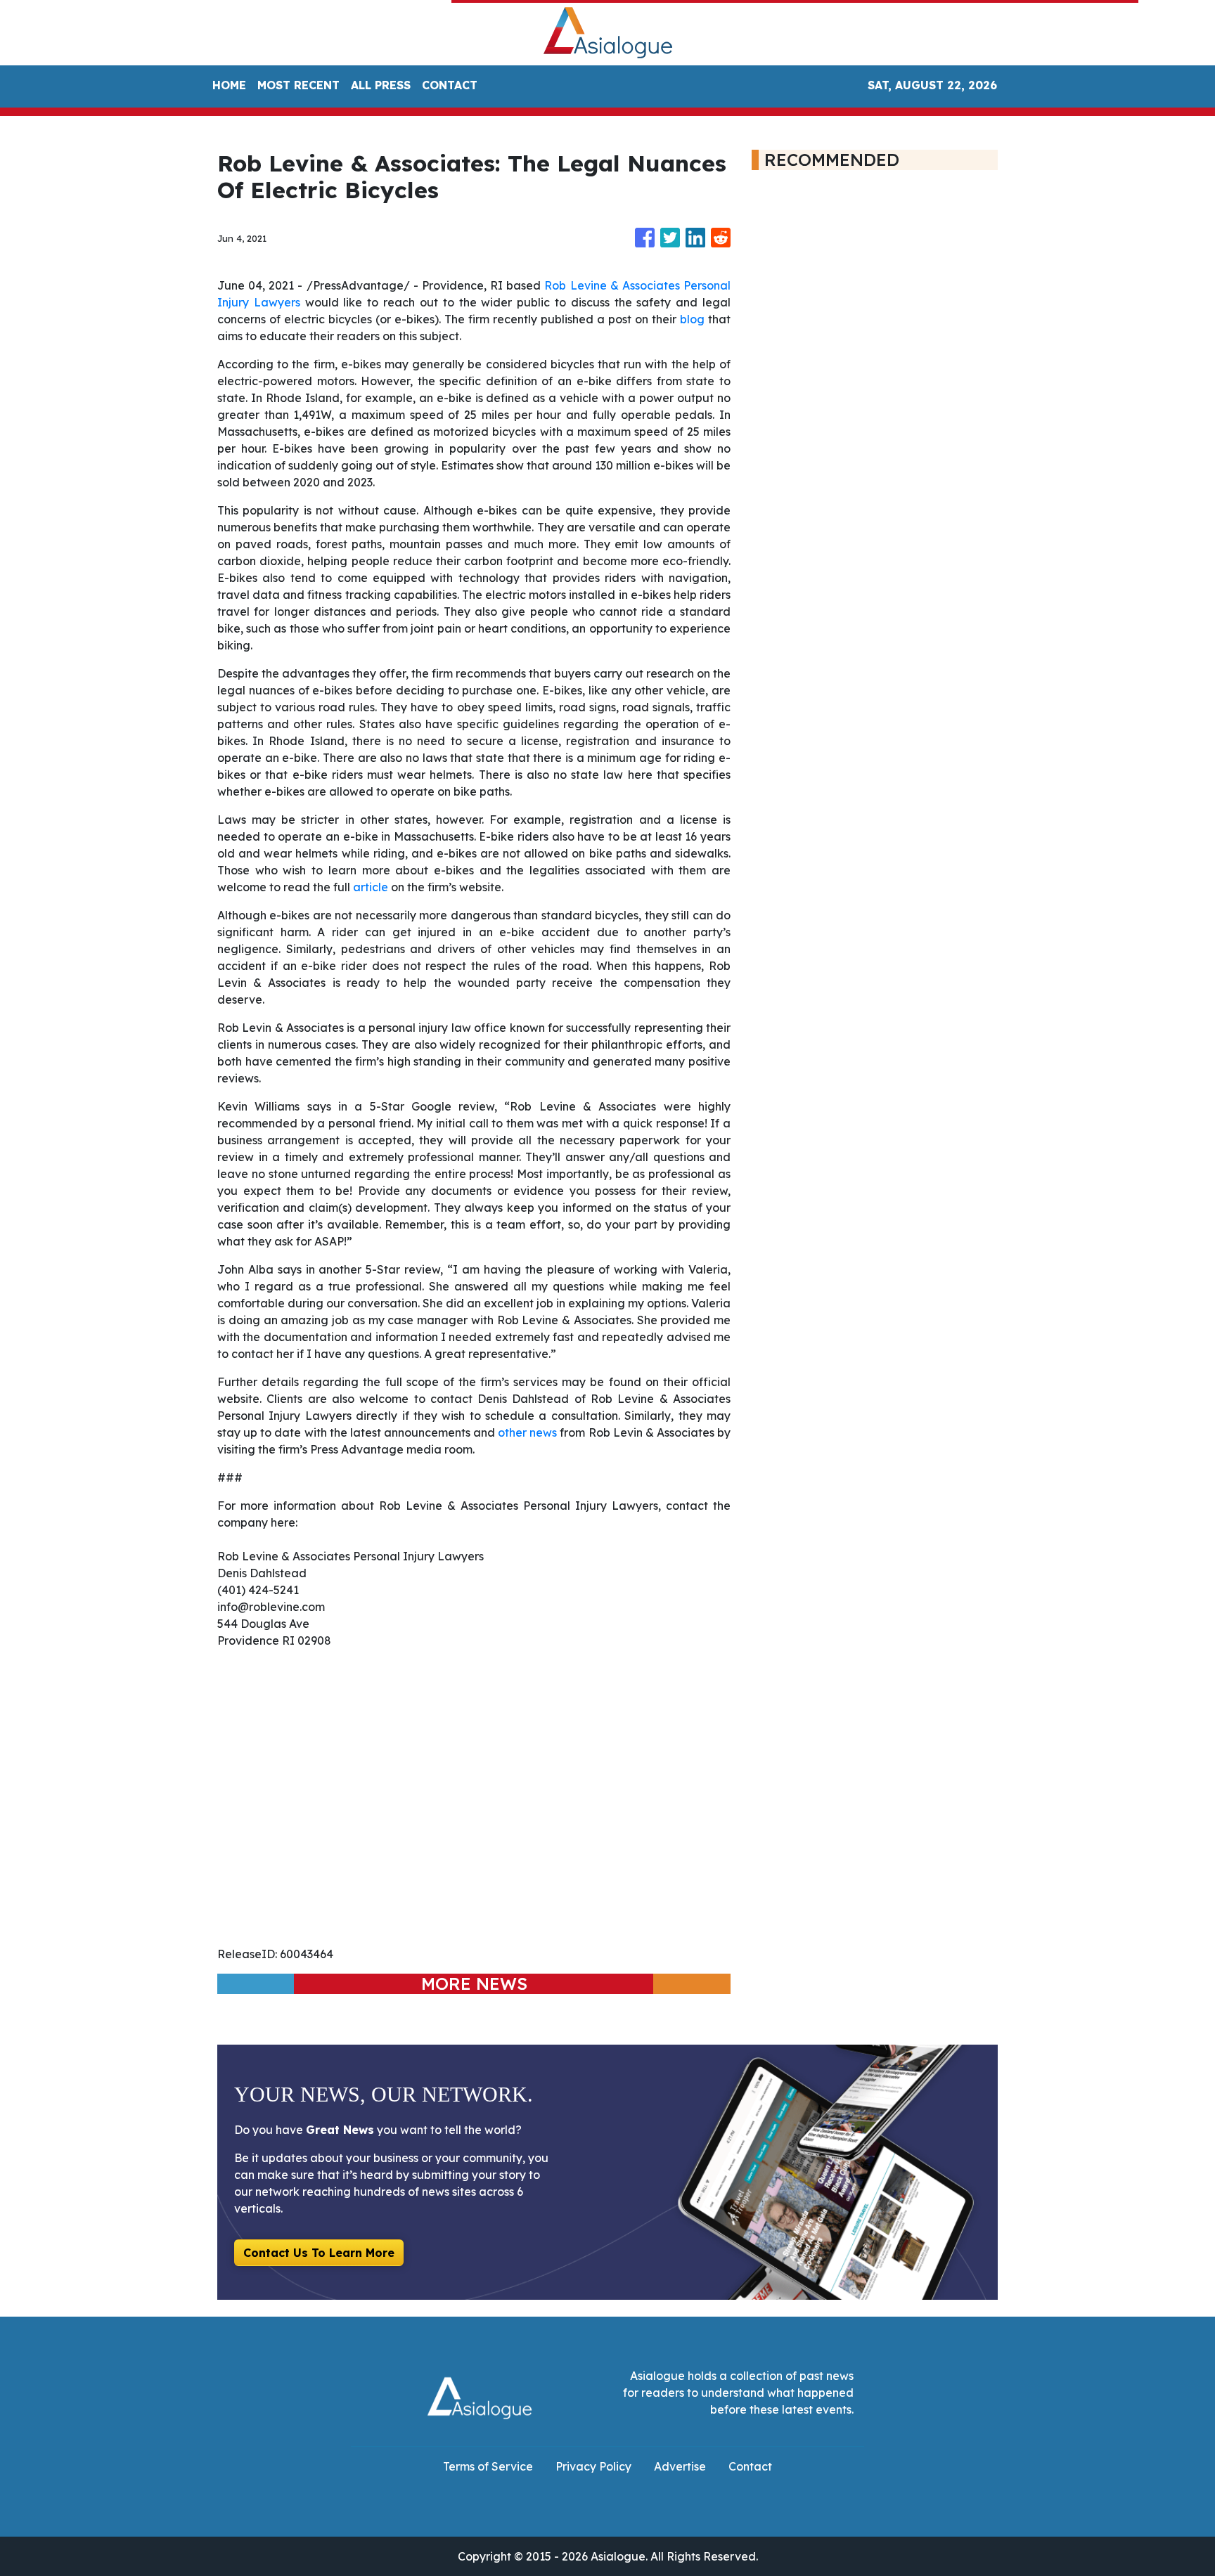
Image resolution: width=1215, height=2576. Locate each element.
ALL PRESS (381, 85)
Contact (750, 2466)
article (371, 887)
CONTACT (450, 85)
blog (692, 319)
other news (527, 1432)
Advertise (680, 2466)
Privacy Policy (593, 2466)
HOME (229, 85)
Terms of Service (488, 2466)
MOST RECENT (298, 85)
